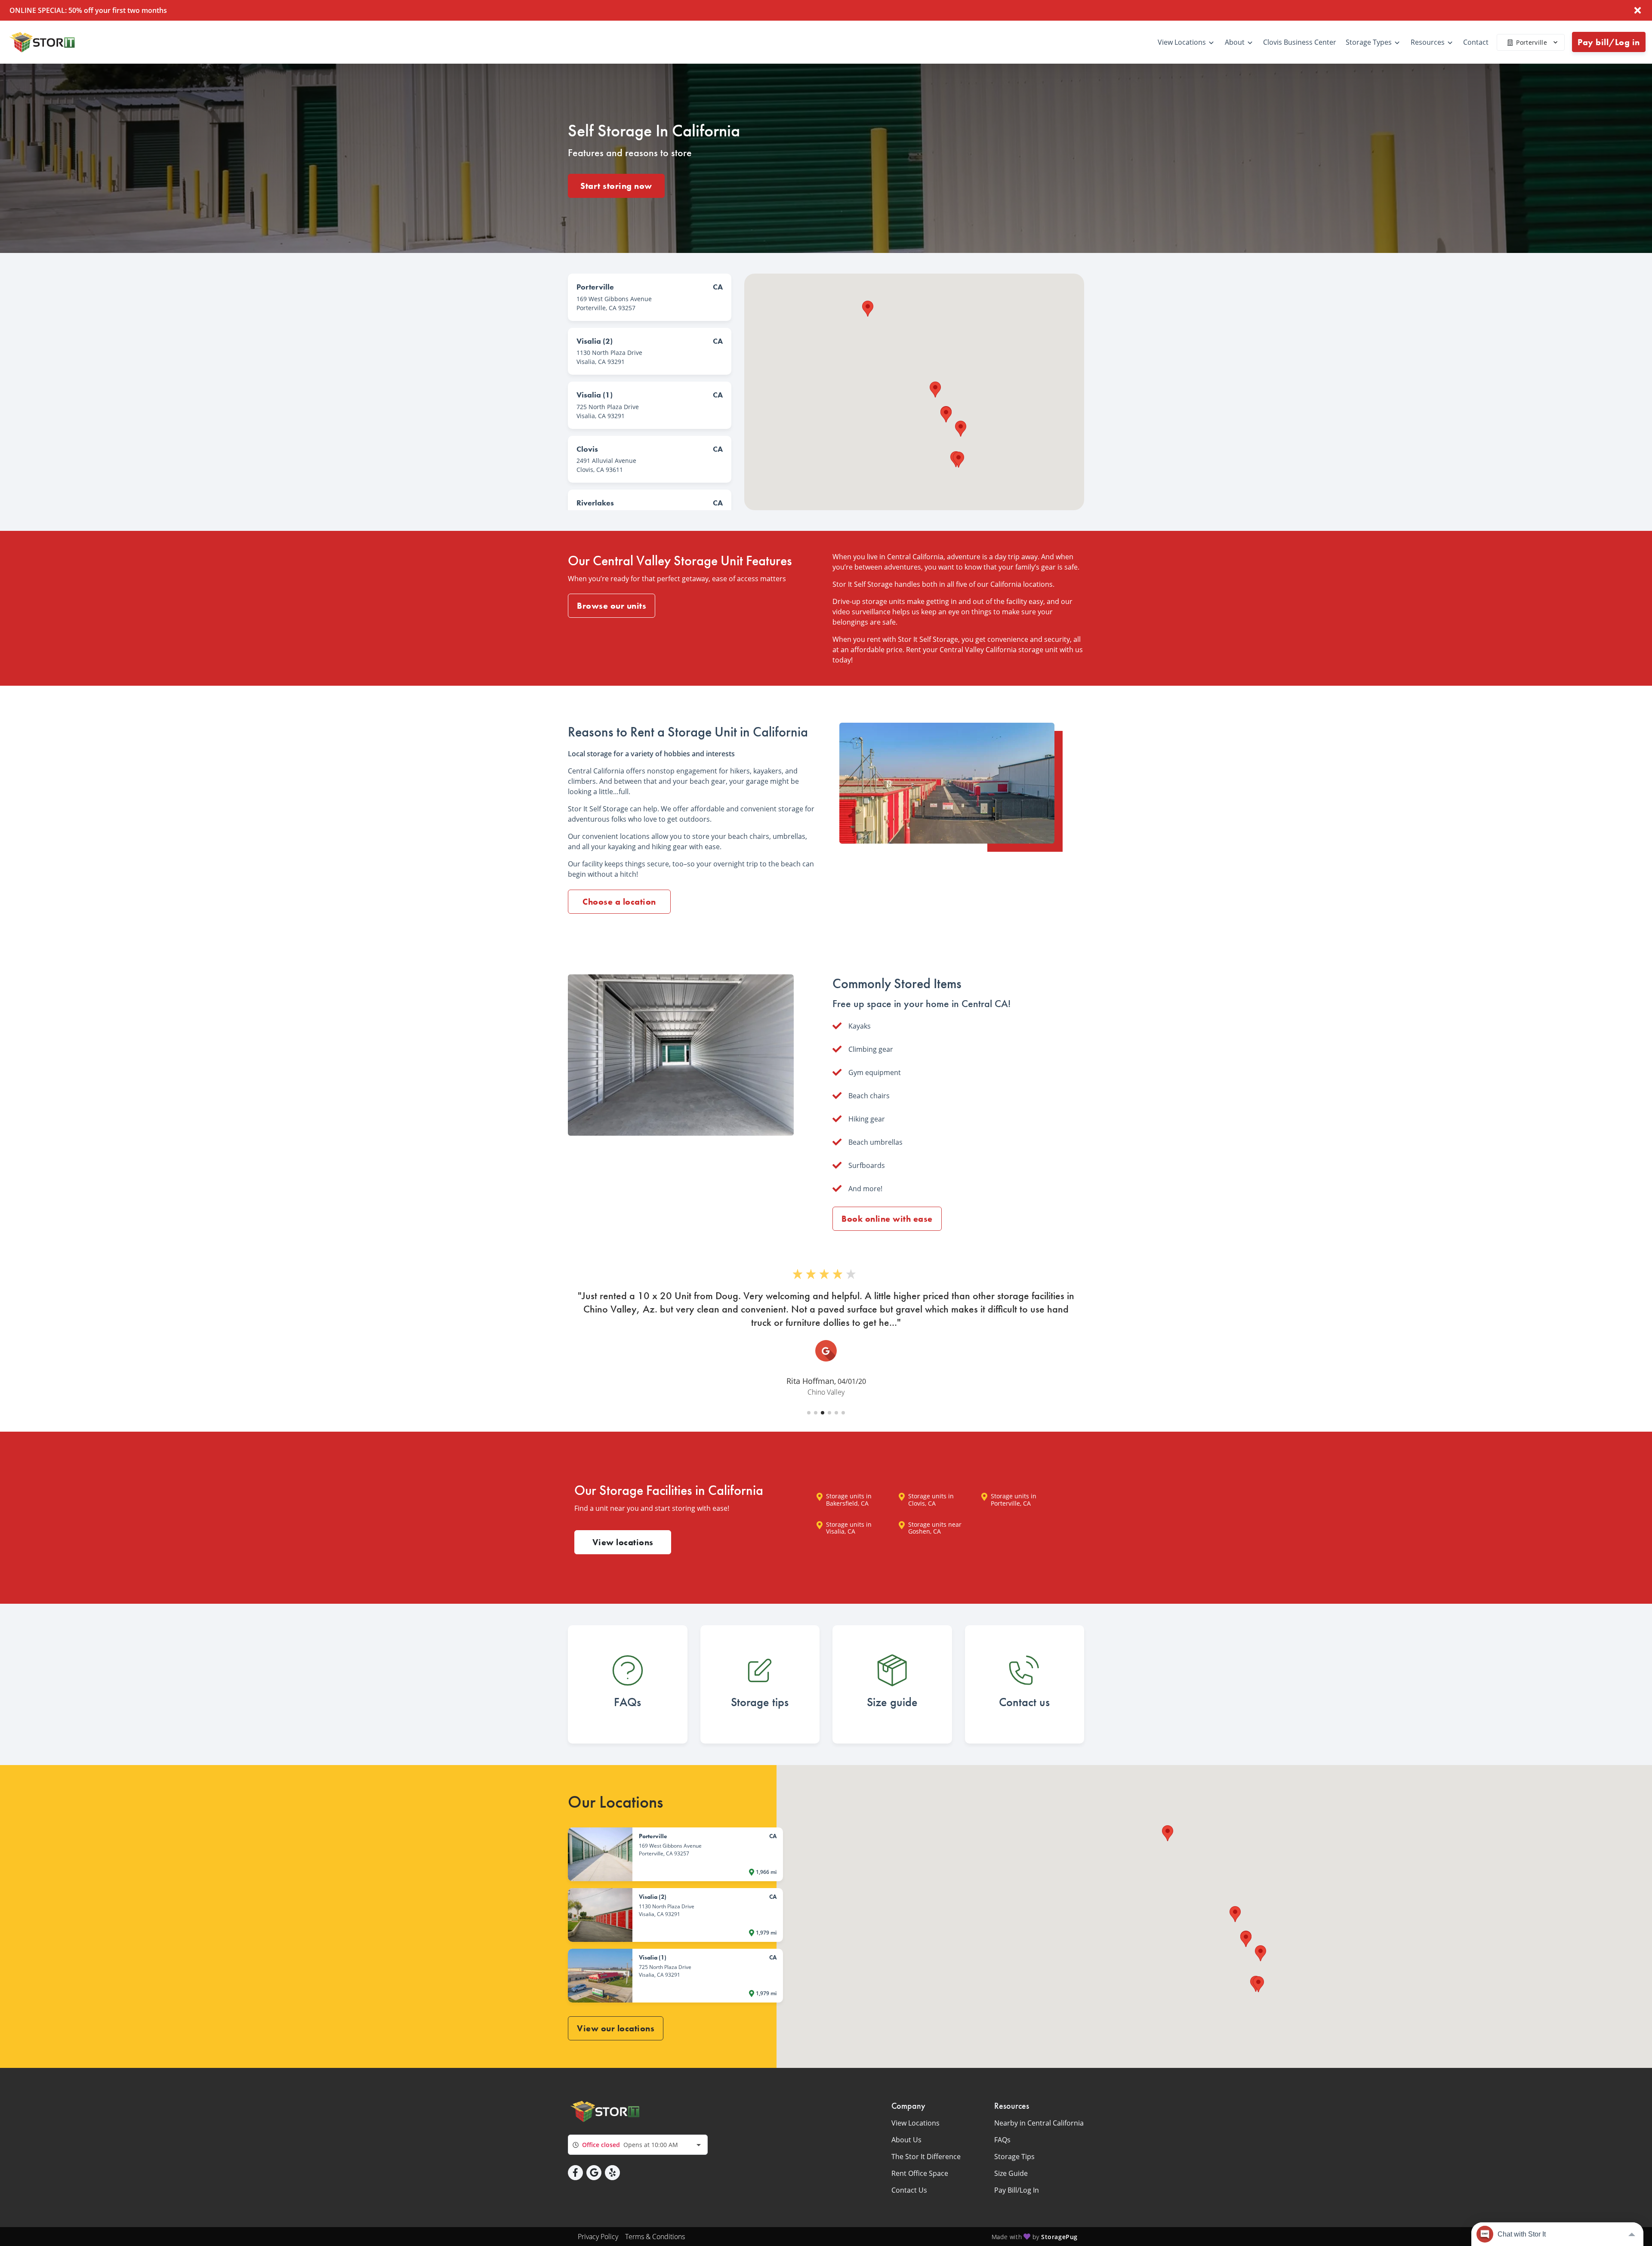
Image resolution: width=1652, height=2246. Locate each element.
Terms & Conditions (655, 2237)
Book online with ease (887, 1219)
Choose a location (619, 902)
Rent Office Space (920, 2173)
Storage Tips (1014, 2157)
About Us (906, 2140)
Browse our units (612, 606)
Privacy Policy (598, 2237)
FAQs (1002, 2140)
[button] (961, 429)
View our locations (616, 2028)
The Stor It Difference (926, 2157)
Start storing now (616, 186)
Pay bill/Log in (1609, 42)
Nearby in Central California (1039, 2123)
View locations (623, 1542)
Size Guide (1011, 2173)
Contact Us (909, 2190)
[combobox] (638, 2145)
